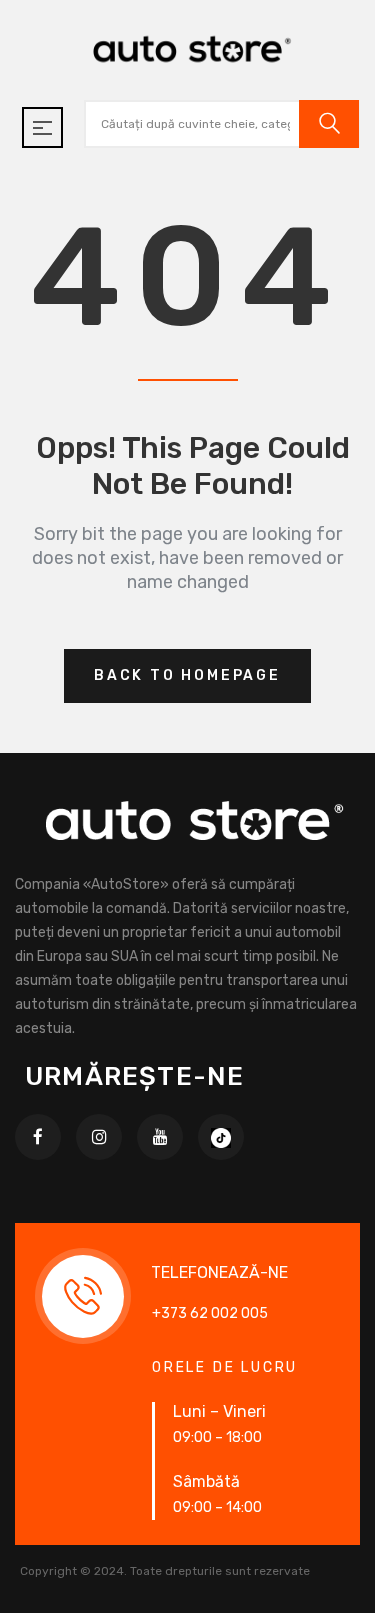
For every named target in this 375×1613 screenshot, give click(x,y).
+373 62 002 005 (210, 1313)
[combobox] (188, 124)
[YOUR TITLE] (221, 1137)
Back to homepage (187, 675)
